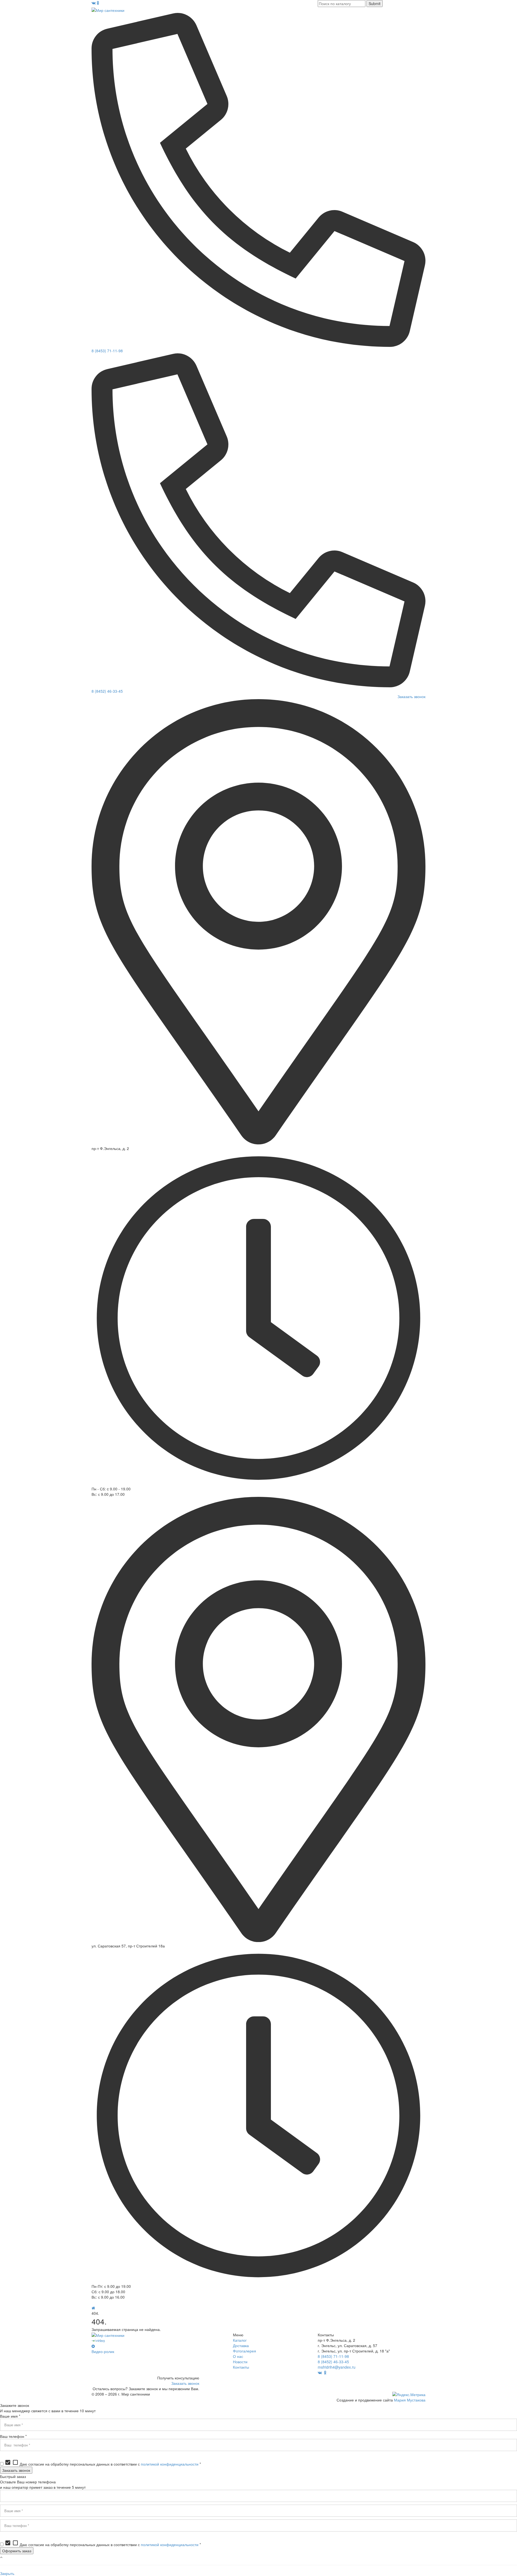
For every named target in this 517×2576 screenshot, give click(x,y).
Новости (240, 2362)
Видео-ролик (103, 2351)
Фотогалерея (244, 2351)
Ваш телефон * (13, 2436)
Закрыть (7, 2573)
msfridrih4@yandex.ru (337, 2367)
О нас (238, 2356)
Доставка (241, 2345)
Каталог (240, 2340)
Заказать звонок (411, 696)
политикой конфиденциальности (170, 2464)
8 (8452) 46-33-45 (107, 691)
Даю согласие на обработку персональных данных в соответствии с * (103, 2464)
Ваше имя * (10, 2416)
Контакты (241, 2367)
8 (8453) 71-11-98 (107, 351)
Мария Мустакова (410, 2400)
